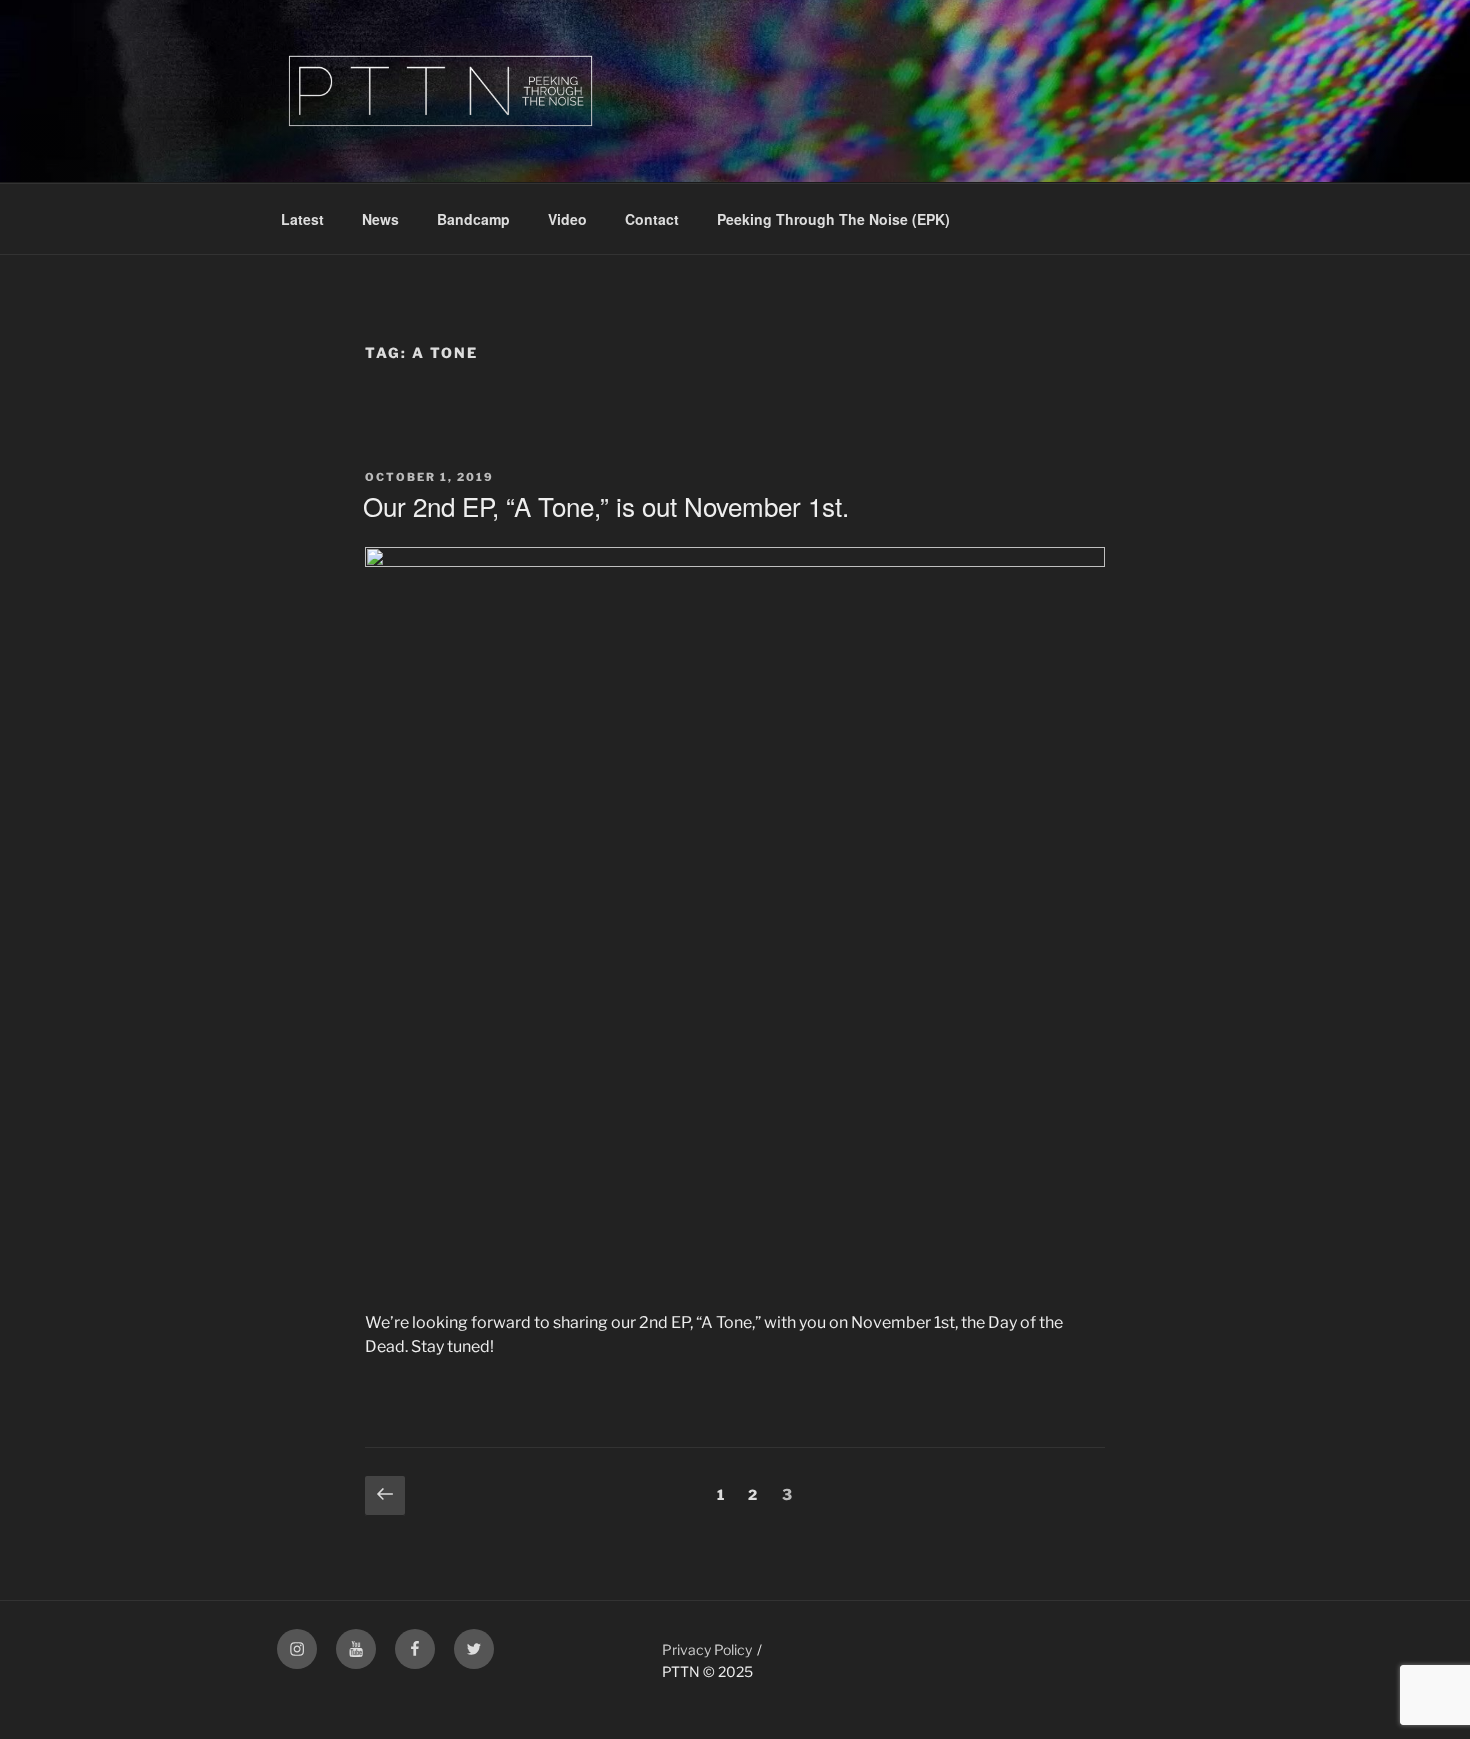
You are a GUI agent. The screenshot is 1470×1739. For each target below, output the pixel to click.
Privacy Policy (707, 1649)
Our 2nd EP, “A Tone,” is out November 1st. (606, 505)
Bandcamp (473, 219)
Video (567, 219)
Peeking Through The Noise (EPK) (833, 219)
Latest (302, 219)
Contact (652, 219)
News (380, 219)
